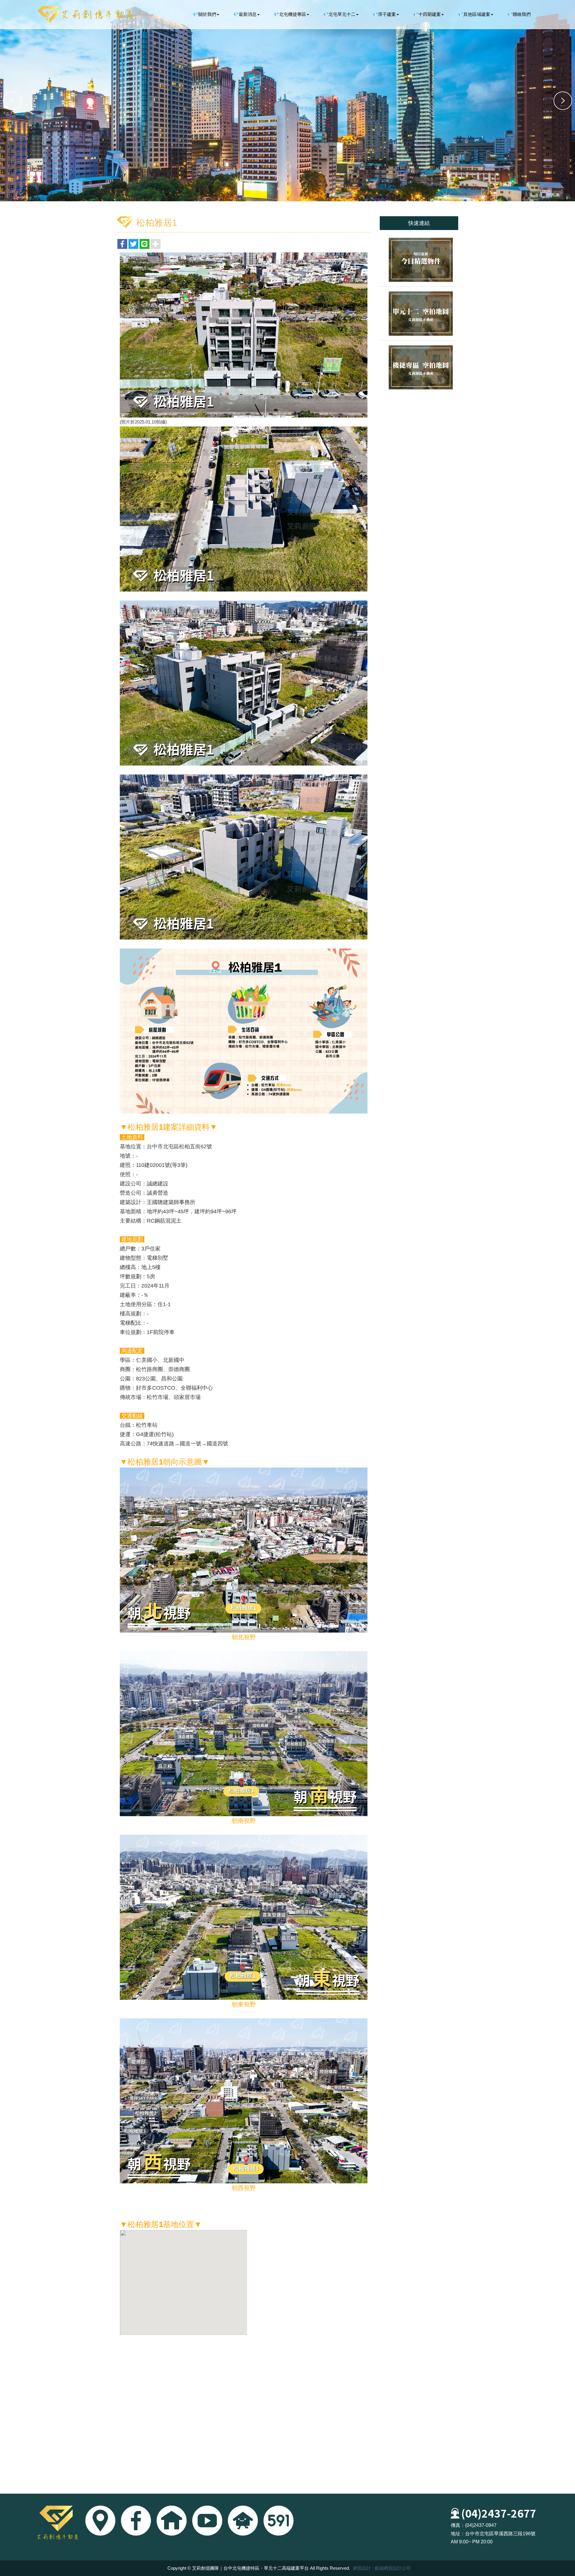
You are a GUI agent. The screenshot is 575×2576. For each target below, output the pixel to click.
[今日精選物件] (419, 260)
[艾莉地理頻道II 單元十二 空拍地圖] (419, 313)
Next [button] (563, 101)
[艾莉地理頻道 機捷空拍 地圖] (419, 367)
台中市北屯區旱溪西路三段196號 (500, 2534)
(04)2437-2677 (499, 2513)
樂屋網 (243, 2521)
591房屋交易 (279, 2521)
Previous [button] (12, 101)
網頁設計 (362, 2568)
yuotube (207, 2521)
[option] (287, 101)
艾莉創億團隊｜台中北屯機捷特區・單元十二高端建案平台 (85, 14)
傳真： (458, 2525)
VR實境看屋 (172, 2521)
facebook (136, 2521)
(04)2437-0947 (481, 2525)
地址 (100, 2521)
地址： (458, 2534)
